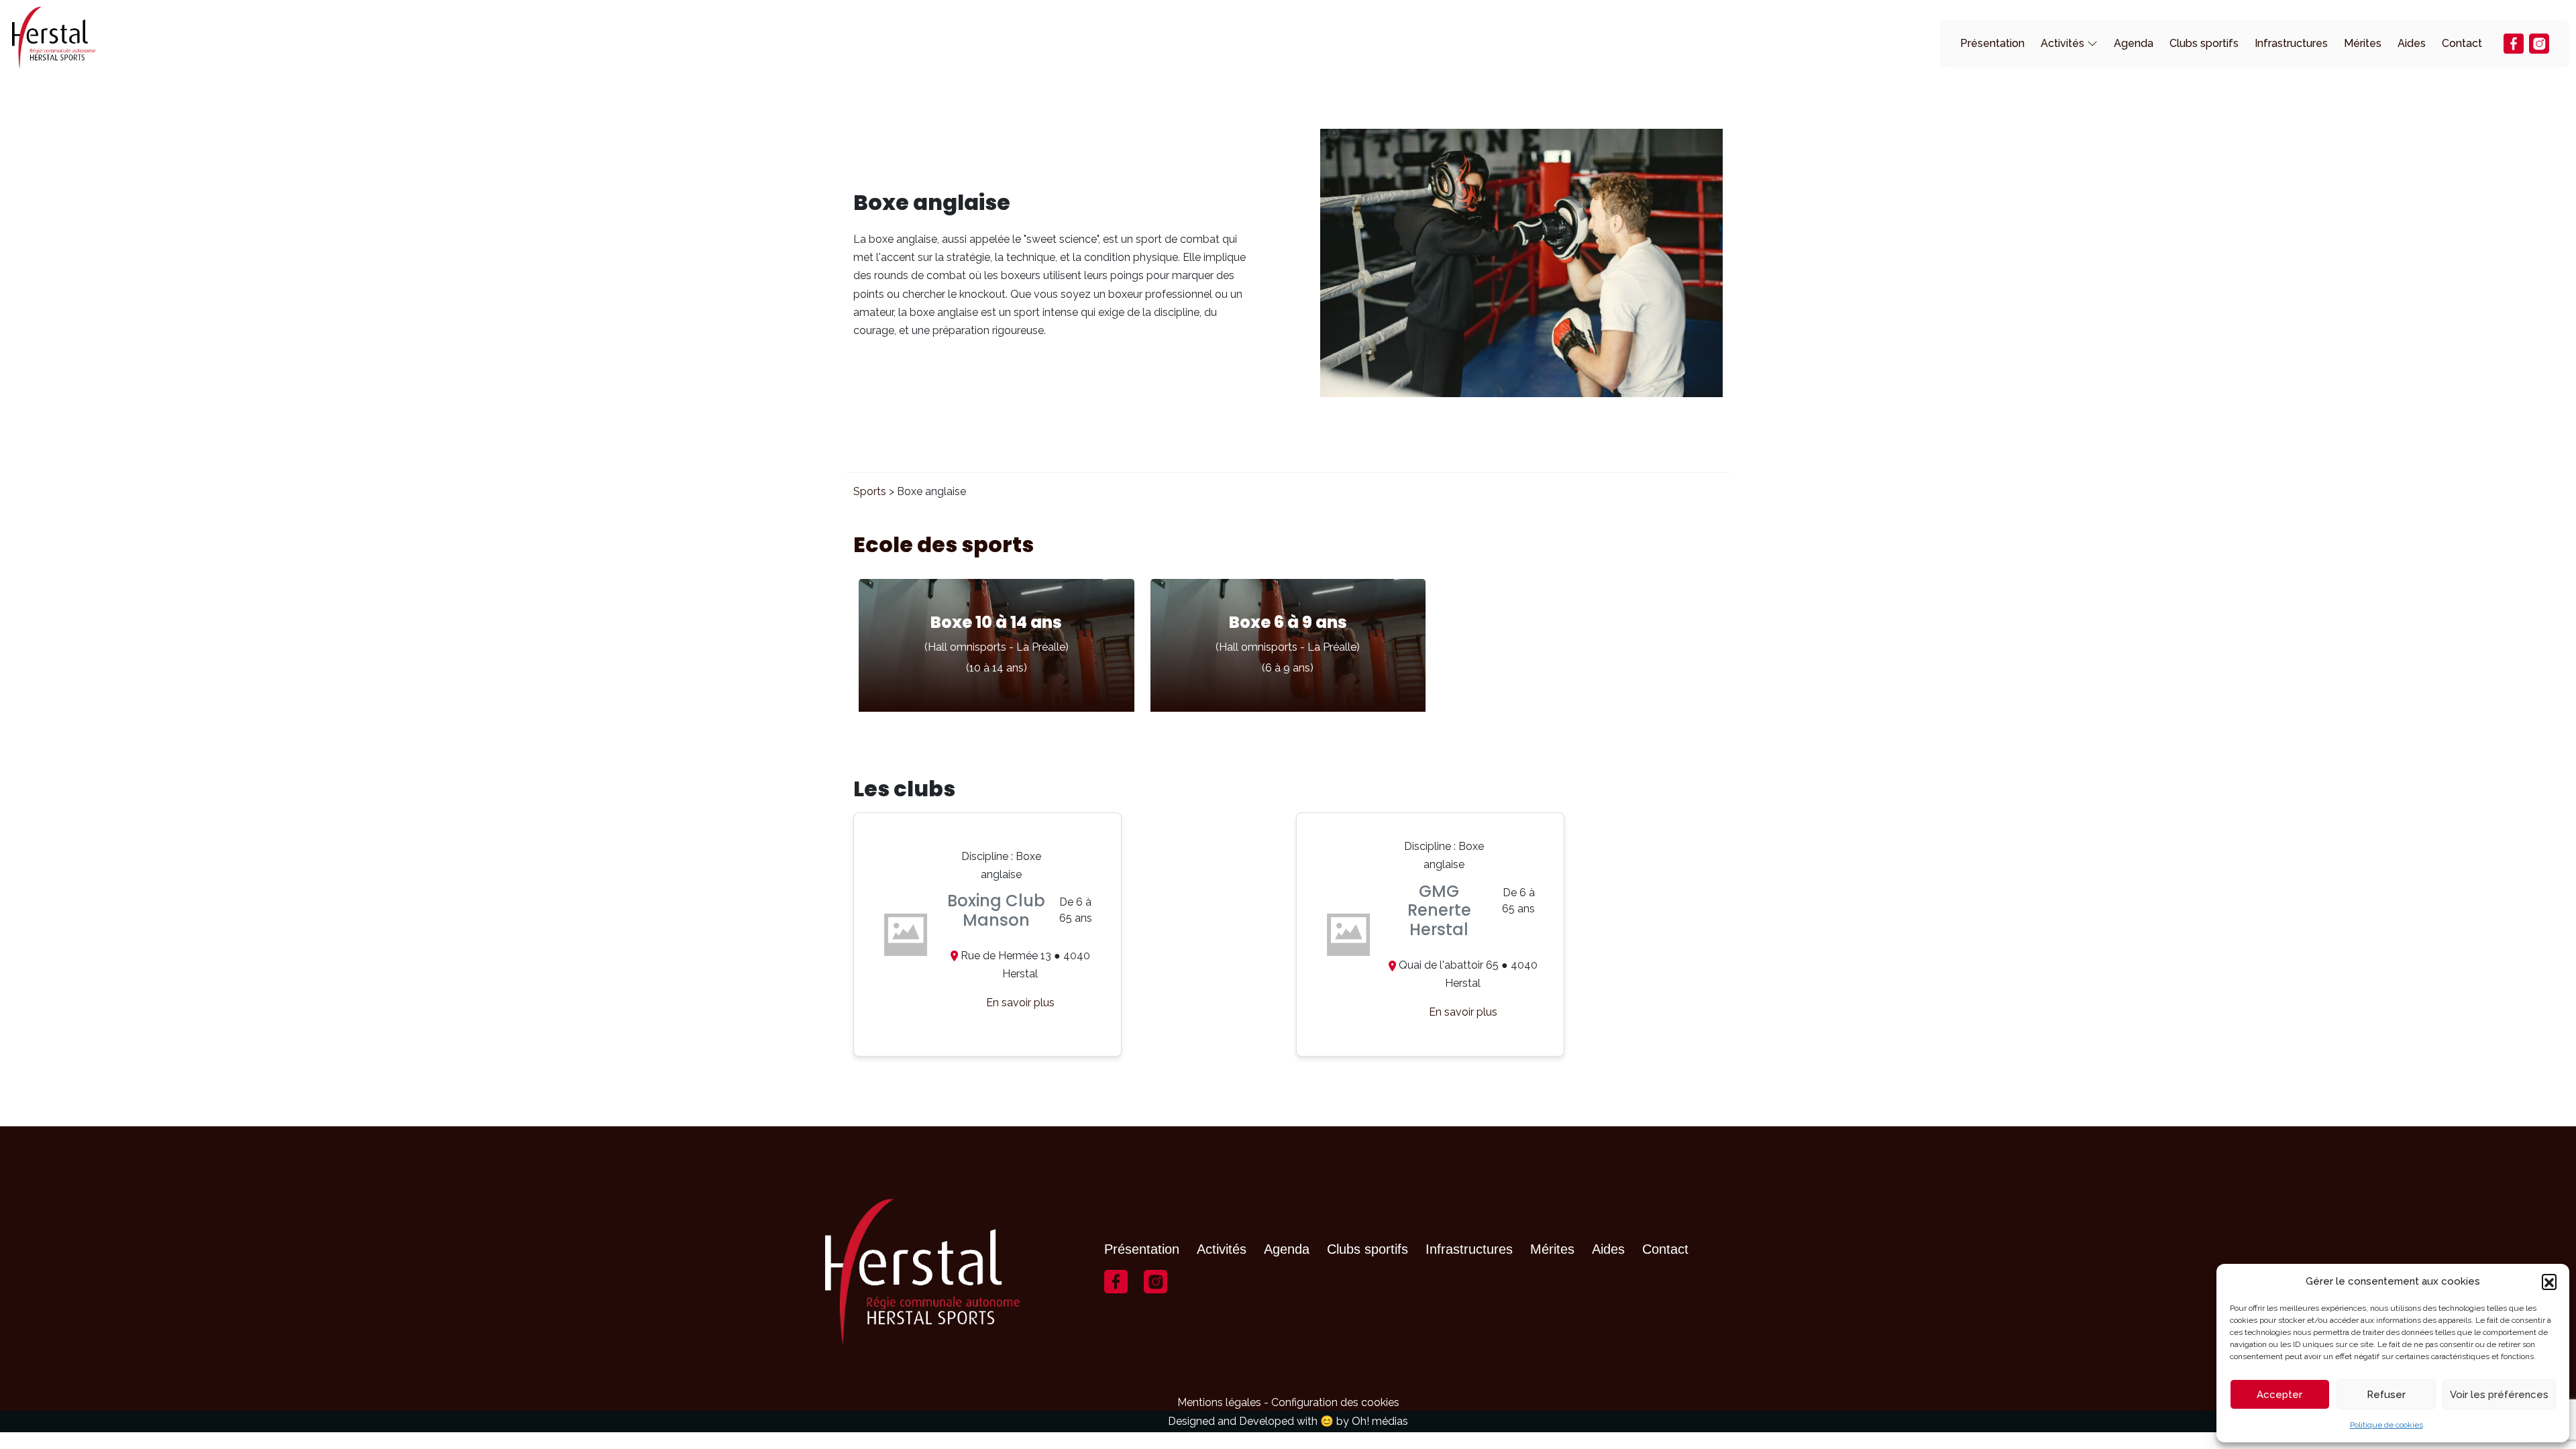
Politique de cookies (2386, 1425)
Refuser (2386, 1395)
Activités (2062, 43)
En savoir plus (1020, 1003)
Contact (2462, 43)
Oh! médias (1380, 1421)
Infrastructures (2291, 43)
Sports (870, 491)
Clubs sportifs (2204, 43)
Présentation (1992, 43)
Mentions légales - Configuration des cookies (1288, 1402)
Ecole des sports (944, 544)
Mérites (2363, 43)
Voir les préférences (2499, 1395)
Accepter (2279, 1395)
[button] (2549, 1281)
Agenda (2134, 43)
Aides (2412, 43)
